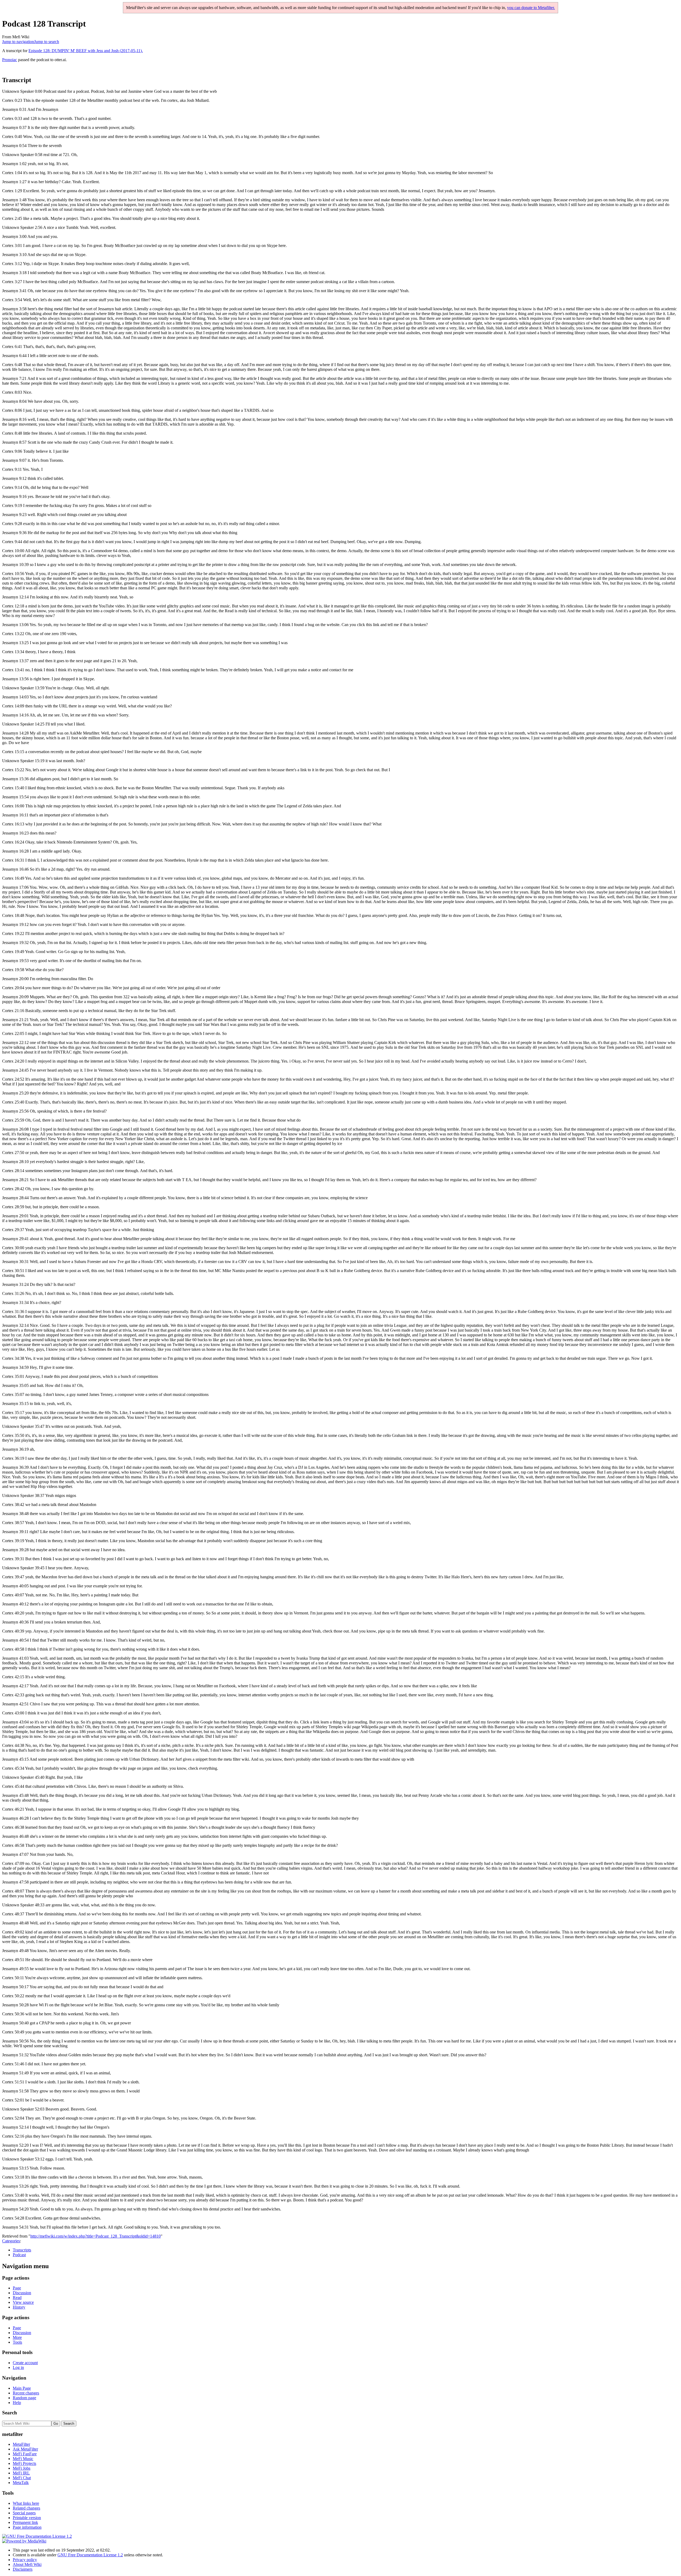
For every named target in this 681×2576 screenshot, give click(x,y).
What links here (26, 2503)
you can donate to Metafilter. (531, 8)
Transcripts (22, 2250)
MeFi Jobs (22, 2468)
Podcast (19, 2255)
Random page (24, 2398)
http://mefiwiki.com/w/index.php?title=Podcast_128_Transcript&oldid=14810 (95, 2236)
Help (17, 2403)
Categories (11, 2241)
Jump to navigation (18, 42)
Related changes (26, 2508)
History (19, 2307)
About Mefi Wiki (27, 2564)
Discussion (22, 2293)
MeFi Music (23, 2459)
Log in (18, 2367)
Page (17, 2288)
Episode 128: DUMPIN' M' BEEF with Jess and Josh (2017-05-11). (86, 51)
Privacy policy (25, 2560)
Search (10, 2413)
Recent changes (26, 2393)
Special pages (24, 2513)
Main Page (22, 2388)
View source (23, 2302)
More (17, 2337)
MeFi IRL (21, 2473)
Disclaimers (23, 2569)
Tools (17, 2342)
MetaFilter (21, 2444)
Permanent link (25, 2522)
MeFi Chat (22, 2478)
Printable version (27, 2518)
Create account (25, 2363)
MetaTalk (21, 2483)
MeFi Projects (24, 2463)
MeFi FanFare (25, 2454)
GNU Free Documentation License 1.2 (90, 2555)
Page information (27, 2527)
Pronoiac (10, 60)
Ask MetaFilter (25, 2449)
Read (17, 2298)
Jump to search (47, 42)
